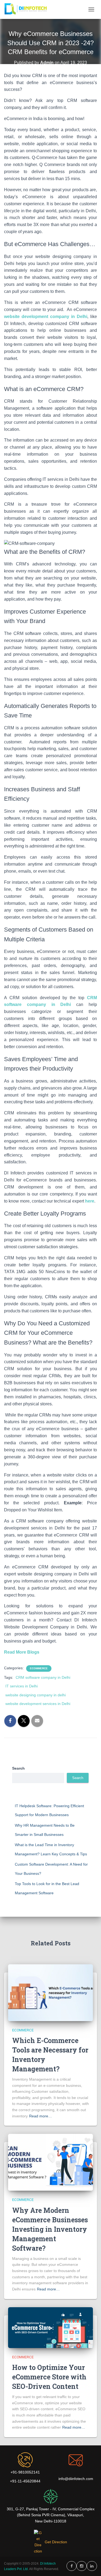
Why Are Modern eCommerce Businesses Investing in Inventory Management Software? (50, 2229)
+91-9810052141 (25, 2472)
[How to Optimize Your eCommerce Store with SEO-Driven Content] (50, 2327)
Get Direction (56, 2542)
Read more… (41, 2116)
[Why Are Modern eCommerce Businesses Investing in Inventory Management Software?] (50, 2162)
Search (18, 1768)
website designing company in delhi (36, 1695)
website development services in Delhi (38, 1704)
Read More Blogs (22, 1652)
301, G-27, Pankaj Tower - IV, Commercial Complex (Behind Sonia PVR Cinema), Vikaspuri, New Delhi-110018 (51, 2515)
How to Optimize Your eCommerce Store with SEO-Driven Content (49, 2377)
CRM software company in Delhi (43, 1677)
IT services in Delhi (22, 1686)
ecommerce (39, 1668)
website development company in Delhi (46, 317)
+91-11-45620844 (25, 2481)
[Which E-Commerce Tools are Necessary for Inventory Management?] (50, 1992)
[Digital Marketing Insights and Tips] (28, 9)
